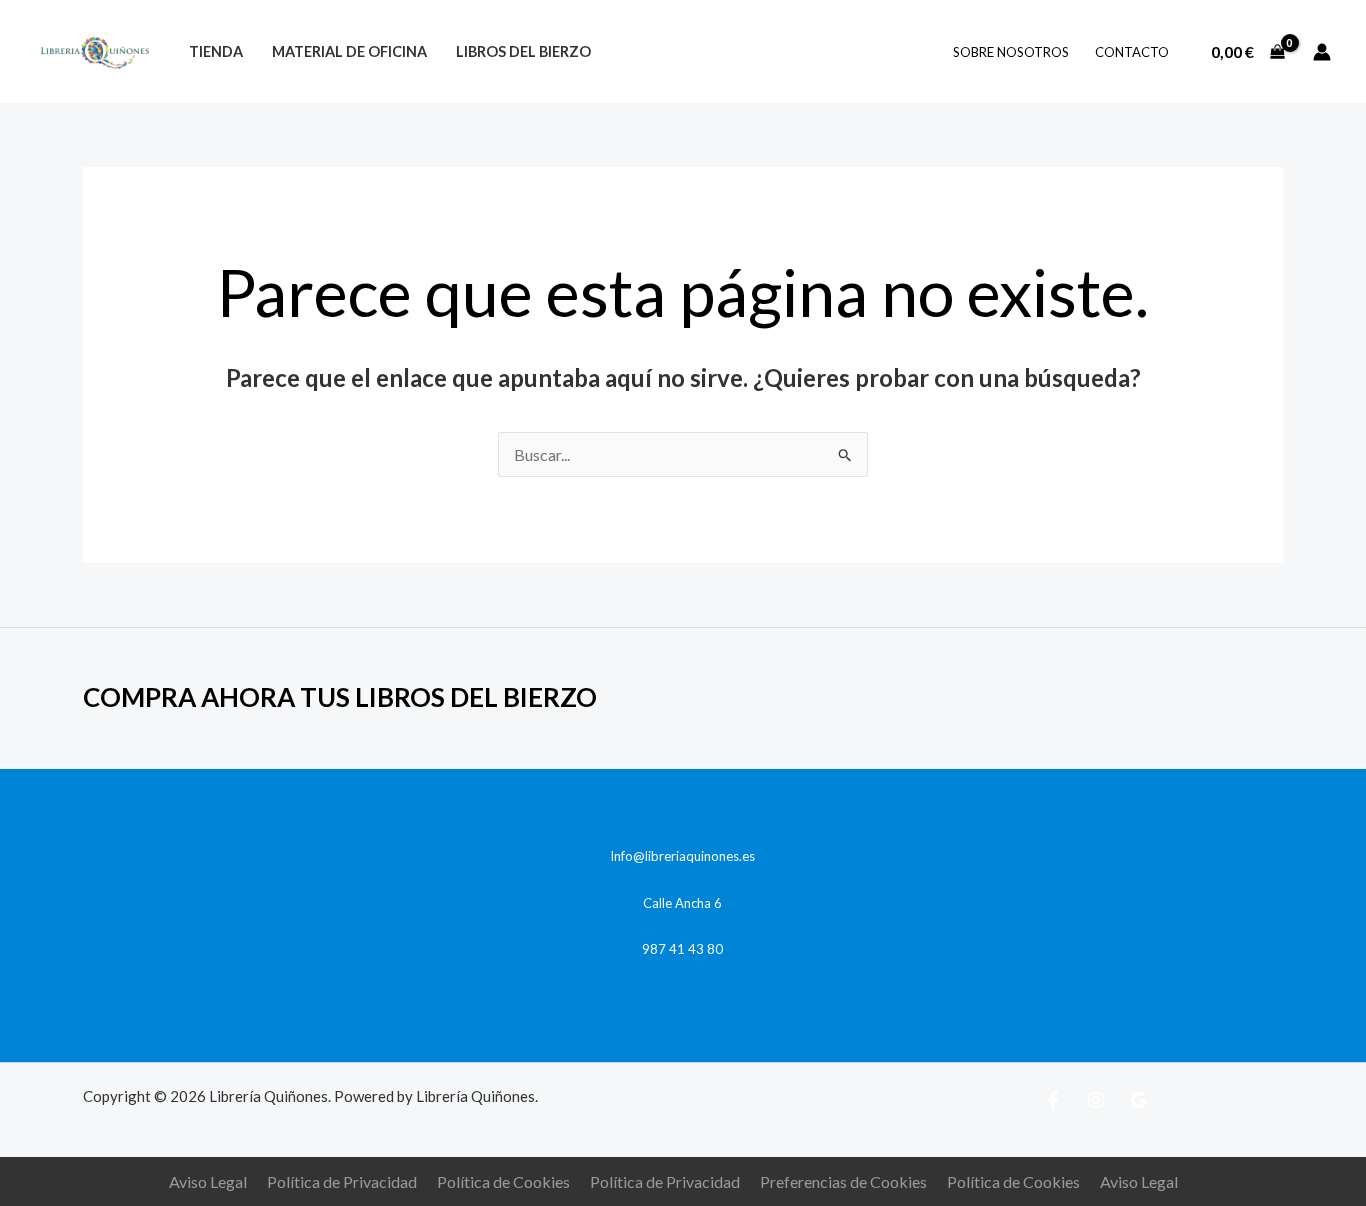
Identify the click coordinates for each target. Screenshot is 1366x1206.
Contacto (1132, 52)
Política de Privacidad (342, 1181)
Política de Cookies (503, 1181)
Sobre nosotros (1011, 52)
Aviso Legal (208, 1181)
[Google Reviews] (1139, 1100)
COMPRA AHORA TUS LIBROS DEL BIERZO (340, 697)
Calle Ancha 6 (682, 903)
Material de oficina (349, 51)
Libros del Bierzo (523, 51)
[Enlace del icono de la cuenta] (1322, 52)
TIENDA (216, 51)
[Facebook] (1053, 1100)
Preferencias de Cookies (843, 1181)
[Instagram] (1096, 1100)
